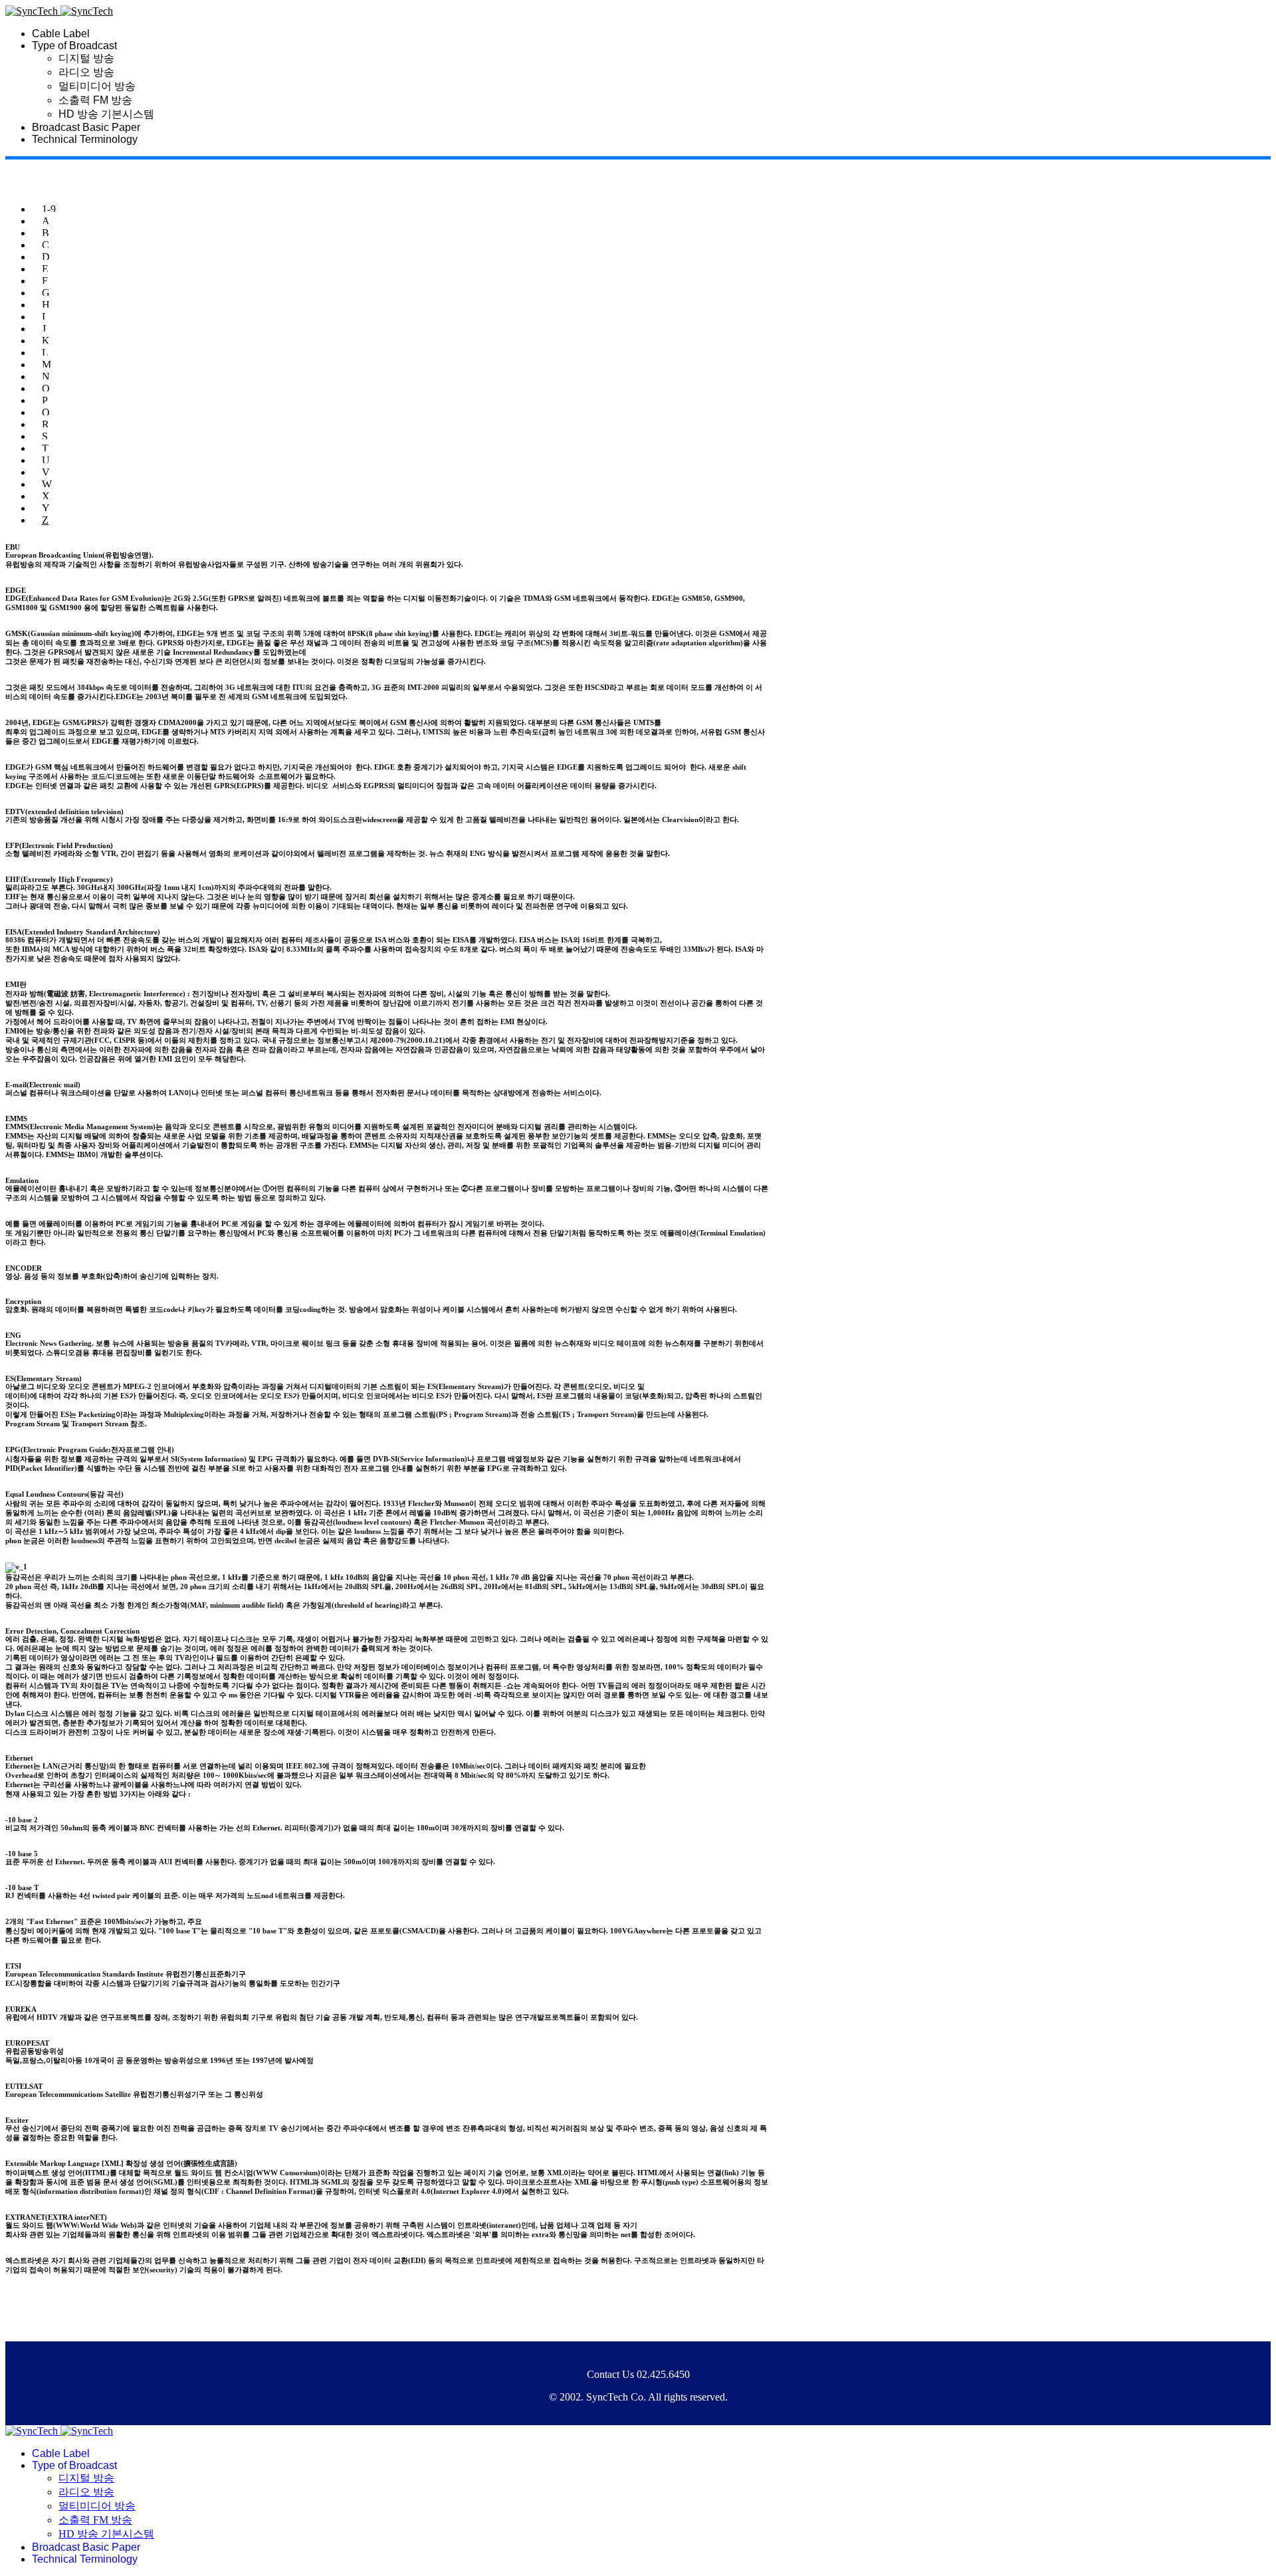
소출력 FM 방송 (95, 100)
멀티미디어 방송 (97, 86)
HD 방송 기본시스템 (106, 114)
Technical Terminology (85, 139)
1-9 (49, 209)
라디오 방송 (86, 72)
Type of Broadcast (74, 46)
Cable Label (61, 34)
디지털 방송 (86, 58)
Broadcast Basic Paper (86, 127)
